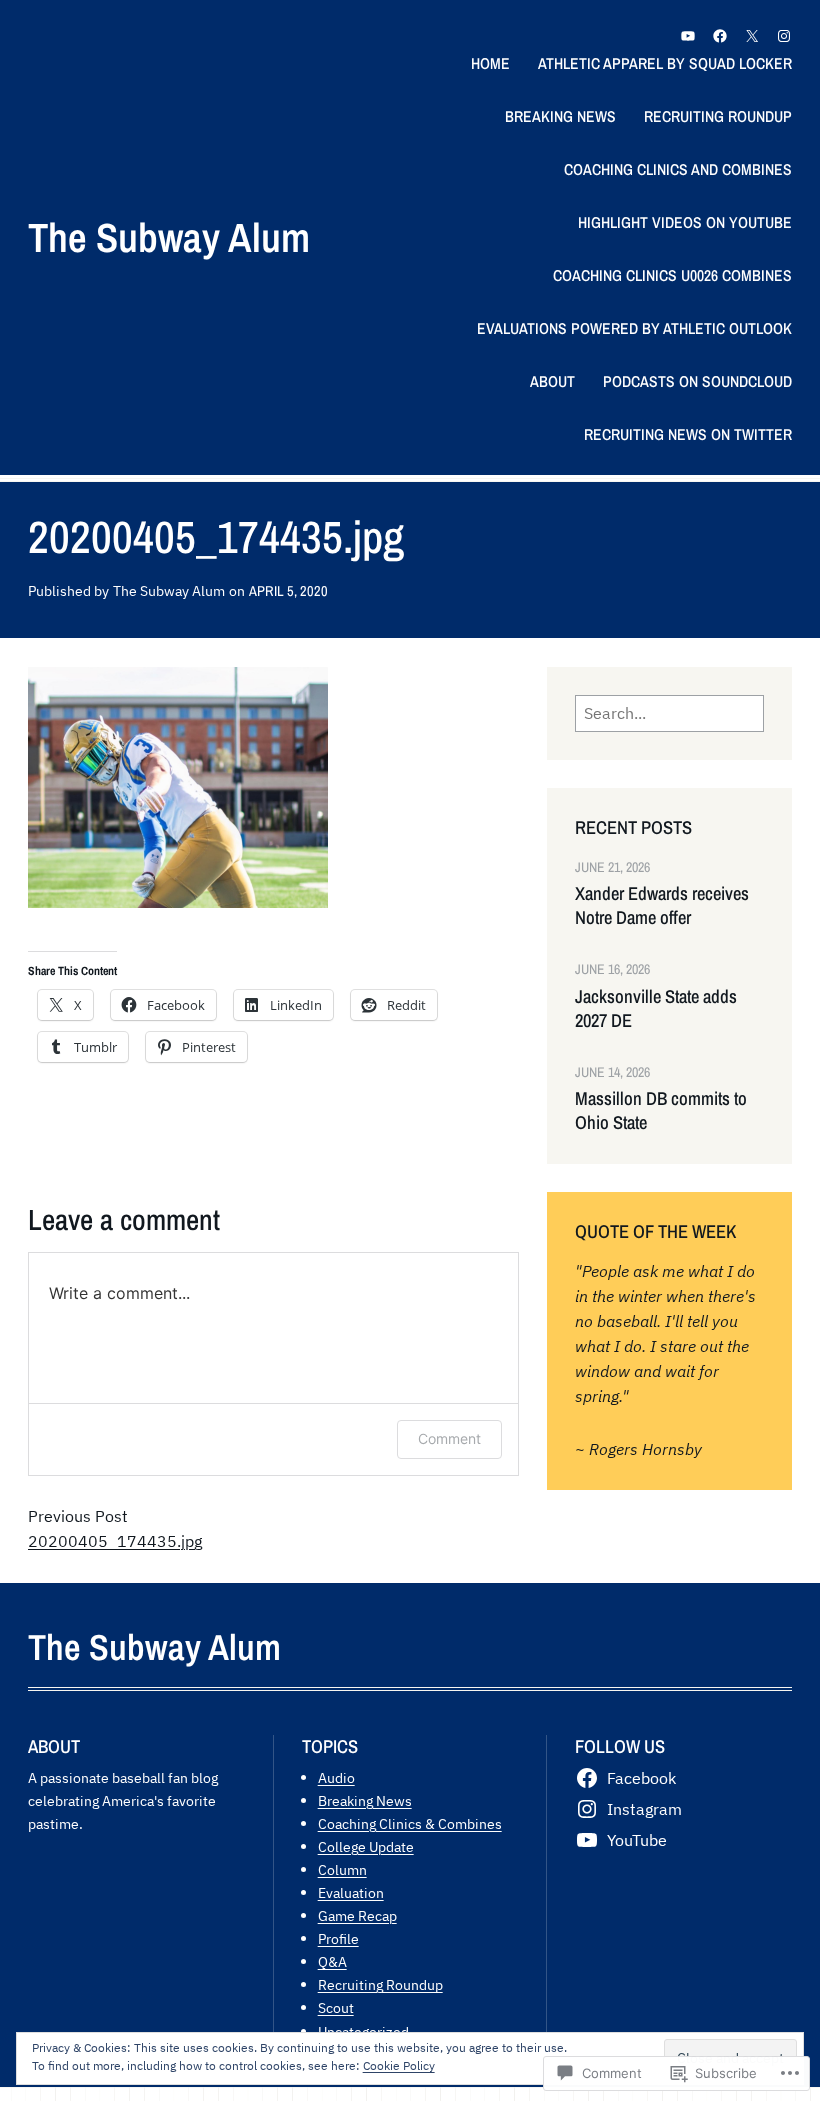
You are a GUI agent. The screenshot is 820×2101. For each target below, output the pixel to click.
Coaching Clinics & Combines (410, 1823)
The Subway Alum (169, 237)
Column (342, 1869)
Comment (449, 1438)
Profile (338, 1938)
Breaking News (365, 1800)
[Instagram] (784, 36)
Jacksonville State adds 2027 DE (656, 1009)
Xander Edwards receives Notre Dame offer (662, 906)
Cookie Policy (399, 2065)
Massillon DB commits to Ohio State (661, 1111)
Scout (336, 2007)
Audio (336, 1777)
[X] (752, 36)
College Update (366, 1846)
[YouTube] (688, 36)
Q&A (332, 1961)
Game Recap (357, 1915)
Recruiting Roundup (380, 1984)
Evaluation (351, 1892)
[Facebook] (720, 36)
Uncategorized (363, 2031)
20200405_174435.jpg (115, 1541)
